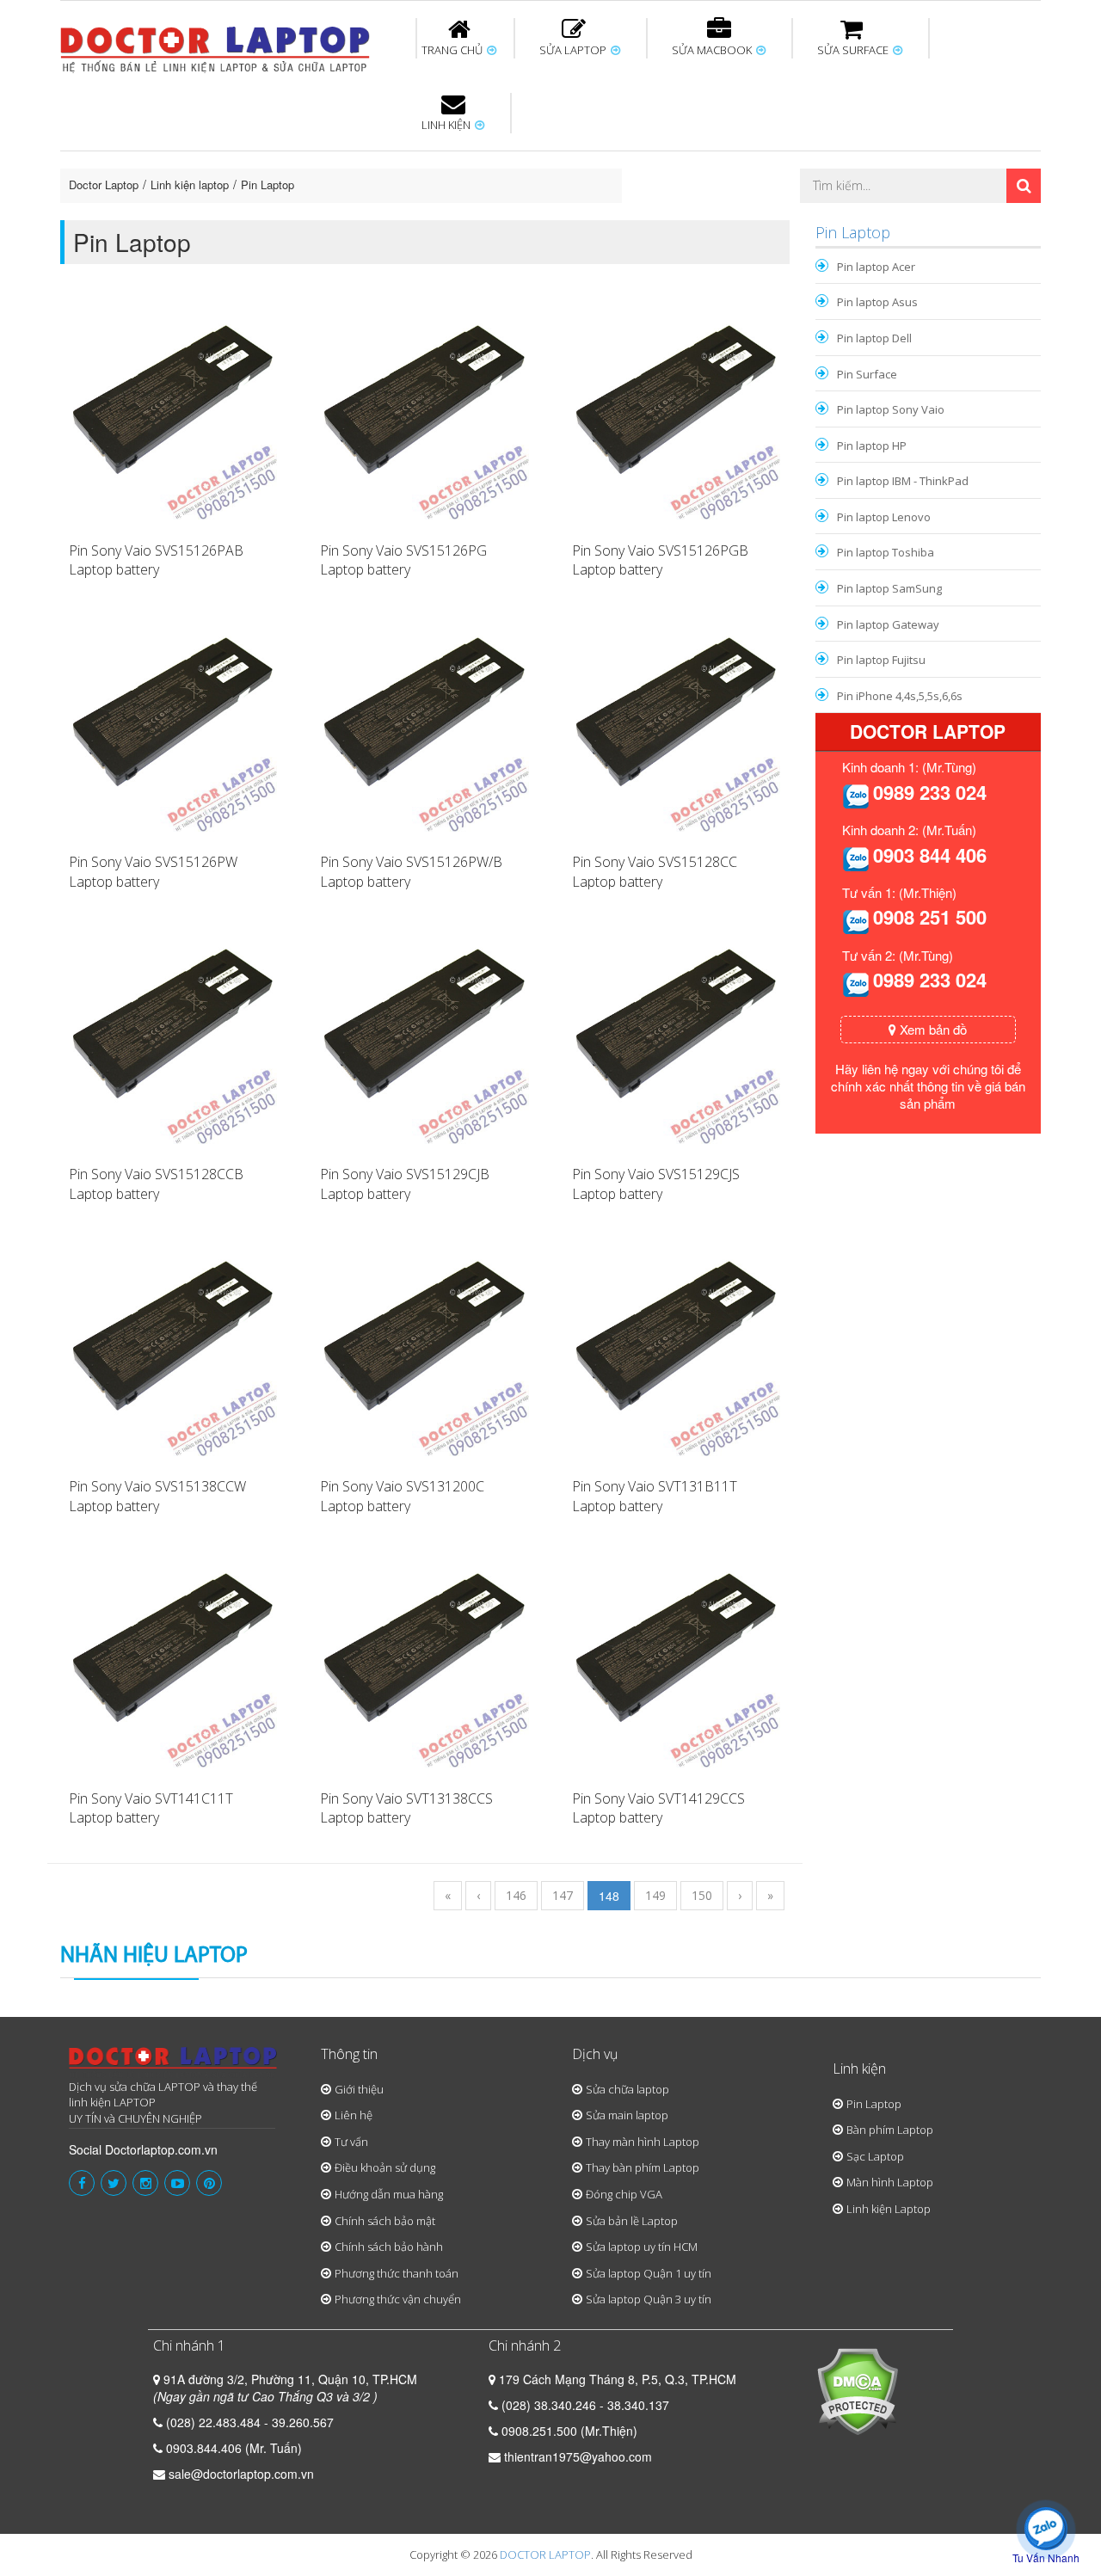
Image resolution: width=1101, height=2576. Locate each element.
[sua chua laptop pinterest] (209, 2183)
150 (702, 1895)
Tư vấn (351, 2142)
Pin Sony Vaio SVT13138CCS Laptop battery (406, 1808)
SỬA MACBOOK (713, 50)
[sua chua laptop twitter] (114, 2183)
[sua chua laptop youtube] (177, 2183)
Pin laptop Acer (876, 267)
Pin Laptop (449, 207)
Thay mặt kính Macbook (692, 218)
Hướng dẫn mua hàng (389, 2194)
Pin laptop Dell (874, 338)
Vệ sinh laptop (350, 218)
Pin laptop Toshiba (886, 552)
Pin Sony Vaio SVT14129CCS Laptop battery (658, 1808)
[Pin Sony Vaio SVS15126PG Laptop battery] (424, 414)
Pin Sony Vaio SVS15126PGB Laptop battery (660, 560)
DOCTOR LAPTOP (545, 2554)
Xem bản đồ (932, 1029)
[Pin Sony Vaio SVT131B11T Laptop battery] (676, 1349)
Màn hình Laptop (890, 2182)
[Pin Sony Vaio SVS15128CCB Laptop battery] (173, 1037)
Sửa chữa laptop (627, 2089)
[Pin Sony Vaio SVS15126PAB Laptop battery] (173, 414)
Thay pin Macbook (522, 154)
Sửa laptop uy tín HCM (642, 2247)
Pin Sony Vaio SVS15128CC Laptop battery (655, 872)
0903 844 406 (930, 855)
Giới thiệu (359, 2089)
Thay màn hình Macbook (683, 162)
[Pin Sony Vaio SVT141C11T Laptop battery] (173, 1662)
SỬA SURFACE (854, 50)
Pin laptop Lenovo (884, 517)
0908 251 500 (930, 917)
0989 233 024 (930, 792)
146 (516, 1895)
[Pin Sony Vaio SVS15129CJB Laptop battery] (424, 1037)
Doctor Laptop (104, 184)
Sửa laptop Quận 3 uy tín (649, 2299)
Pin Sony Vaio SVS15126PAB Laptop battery (156, 560)
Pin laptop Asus (877, 302)
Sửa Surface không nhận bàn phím (661, 162)
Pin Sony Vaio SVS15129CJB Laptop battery (405, 1184)
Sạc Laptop (875, 2156)
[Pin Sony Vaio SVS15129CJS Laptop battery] (676, 1037)
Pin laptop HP (872, 446)
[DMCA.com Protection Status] (857, 2389)
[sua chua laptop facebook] (82, 2183)
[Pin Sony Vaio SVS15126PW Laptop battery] (173, 726)
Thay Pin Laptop (716, 154)
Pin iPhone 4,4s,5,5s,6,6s (900, 696)
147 (563, 1895)
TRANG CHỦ (453, 50)
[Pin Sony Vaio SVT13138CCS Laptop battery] (424, 1662)
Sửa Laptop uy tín (202, 154)
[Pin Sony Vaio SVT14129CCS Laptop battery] (676, 1662)
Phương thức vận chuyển (398, 2299)
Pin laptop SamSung (889, 588)
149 (655, 1895)
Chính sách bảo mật (385, 2221)
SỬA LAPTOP (574, 50)
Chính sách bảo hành (389, 2247)
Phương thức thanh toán (397, 2273)
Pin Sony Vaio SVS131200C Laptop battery (402, 1496)
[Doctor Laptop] (173, 2063)
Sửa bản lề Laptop (632, 2221)
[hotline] (856, 795)
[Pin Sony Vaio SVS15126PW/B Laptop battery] (424, 726)
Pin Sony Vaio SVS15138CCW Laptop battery (157, 1496)
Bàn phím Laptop (890, 2130)
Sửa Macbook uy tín (354, 154)
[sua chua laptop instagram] (145, 2183)
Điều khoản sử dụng (385, 2167)
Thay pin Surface (481, 154)
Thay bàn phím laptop (365, 162)
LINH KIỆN (447, 125)
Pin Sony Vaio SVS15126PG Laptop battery (403, 560)
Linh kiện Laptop (889, 2209)
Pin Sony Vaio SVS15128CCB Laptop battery (156, 1184)
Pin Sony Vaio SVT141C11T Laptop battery (151, 1808)
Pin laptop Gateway (888, 624)
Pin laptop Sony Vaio (891, 409)
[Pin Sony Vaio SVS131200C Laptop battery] (424, 1349)
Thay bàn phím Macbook (856, 162)
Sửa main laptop (627, 2115)
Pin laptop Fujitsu (881, 660)
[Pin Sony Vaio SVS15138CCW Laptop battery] (173, 1349)
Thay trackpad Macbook (866, 218)
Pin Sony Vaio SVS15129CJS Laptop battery (656, 1184)
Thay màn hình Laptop (538, 162)
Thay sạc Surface (827, 154)
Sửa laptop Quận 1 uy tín (649, 2273)
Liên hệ (354, 2115)
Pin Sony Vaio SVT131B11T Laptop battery (655, 1496)
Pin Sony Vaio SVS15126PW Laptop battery (153, 872)
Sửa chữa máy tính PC (542, 218)
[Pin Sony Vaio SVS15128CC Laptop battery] (676, 726)
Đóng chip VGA (624, 2194)
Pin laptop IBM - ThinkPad (903, 481)
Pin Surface (867, 374)
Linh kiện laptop (190, 184)
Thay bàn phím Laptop (643, 2167)
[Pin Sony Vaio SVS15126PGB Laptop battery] (676, 414)
